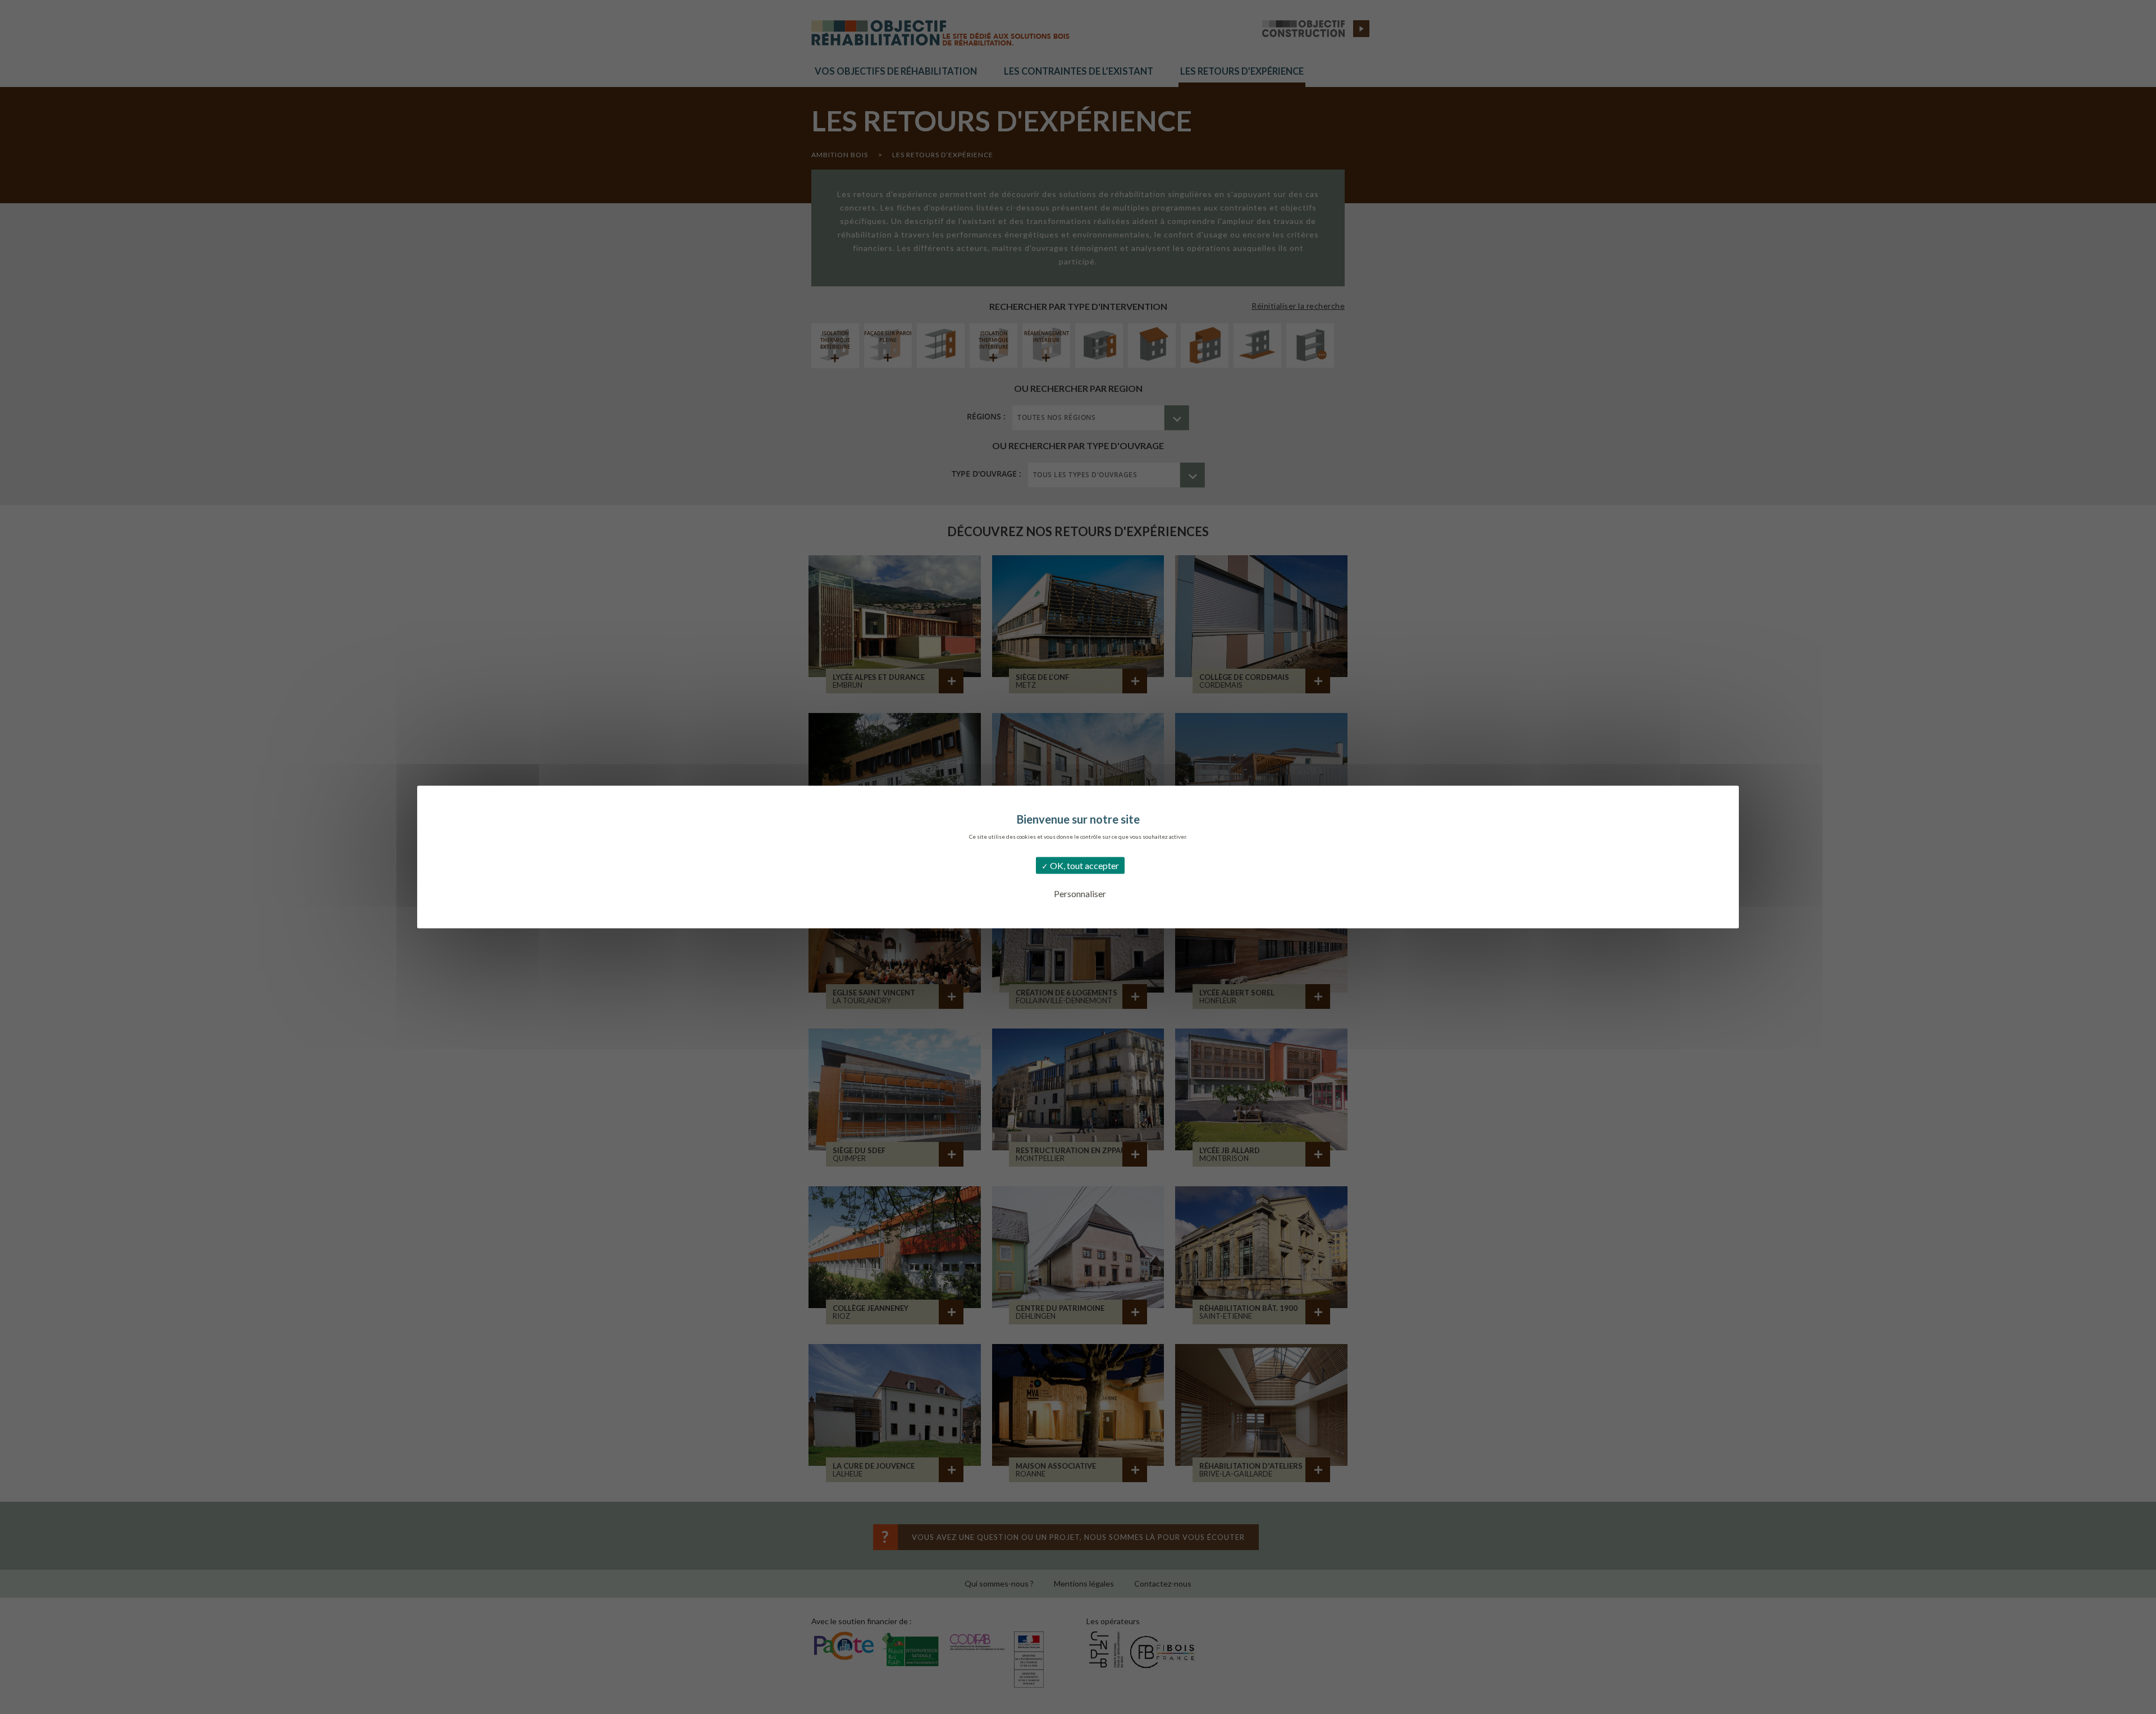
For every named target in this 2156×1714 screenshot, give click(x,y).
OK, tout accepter (1084, 865)
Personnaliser (1080, 893)
